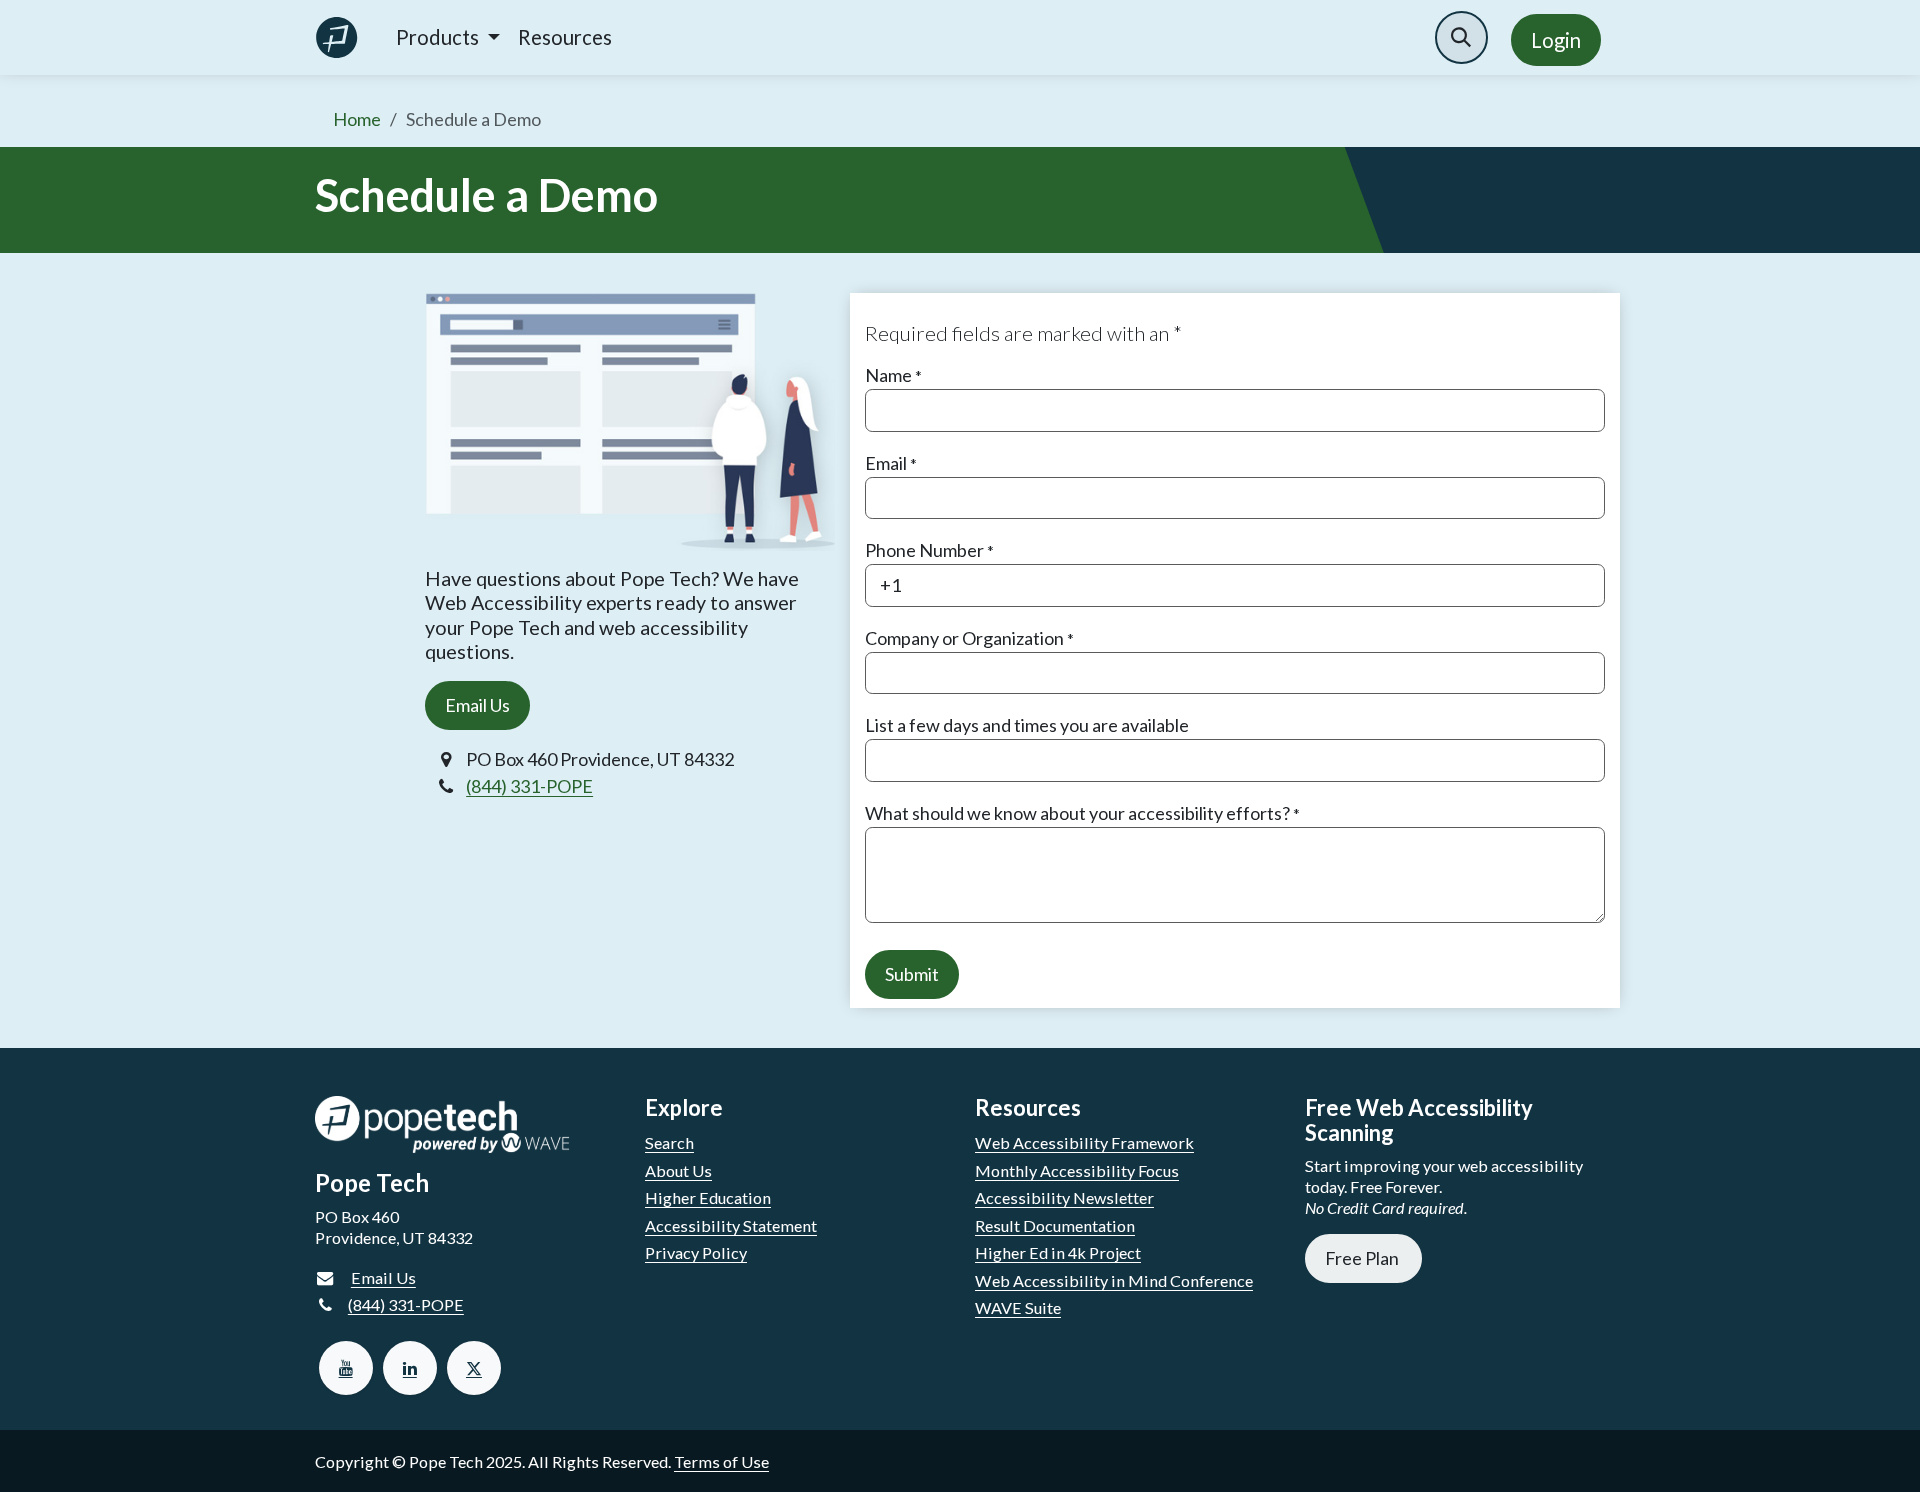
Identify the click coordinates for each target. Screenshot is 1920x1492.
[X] (474, 1368)
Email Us (477, 705)
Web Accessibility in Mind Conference (1114, 1280)
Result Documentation (1055, 1225)
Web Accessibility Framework (1084, 1142)
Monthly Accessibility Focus (1077, 1170)
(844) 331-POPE (529, 786)
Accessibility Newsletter (1064, 1197)
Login (1556, 40)
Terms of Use (721, 1461)
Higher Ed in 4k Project (1058, 1252)
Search (669, 1142)
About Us (678, 1170)
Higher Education (708, 1197)
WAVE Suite (1018, 1307)
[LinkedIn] (410, 1368)
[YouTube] (346, 1368)
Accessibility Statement (731, 1225)
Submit (912, 974)
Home (357, 119)
